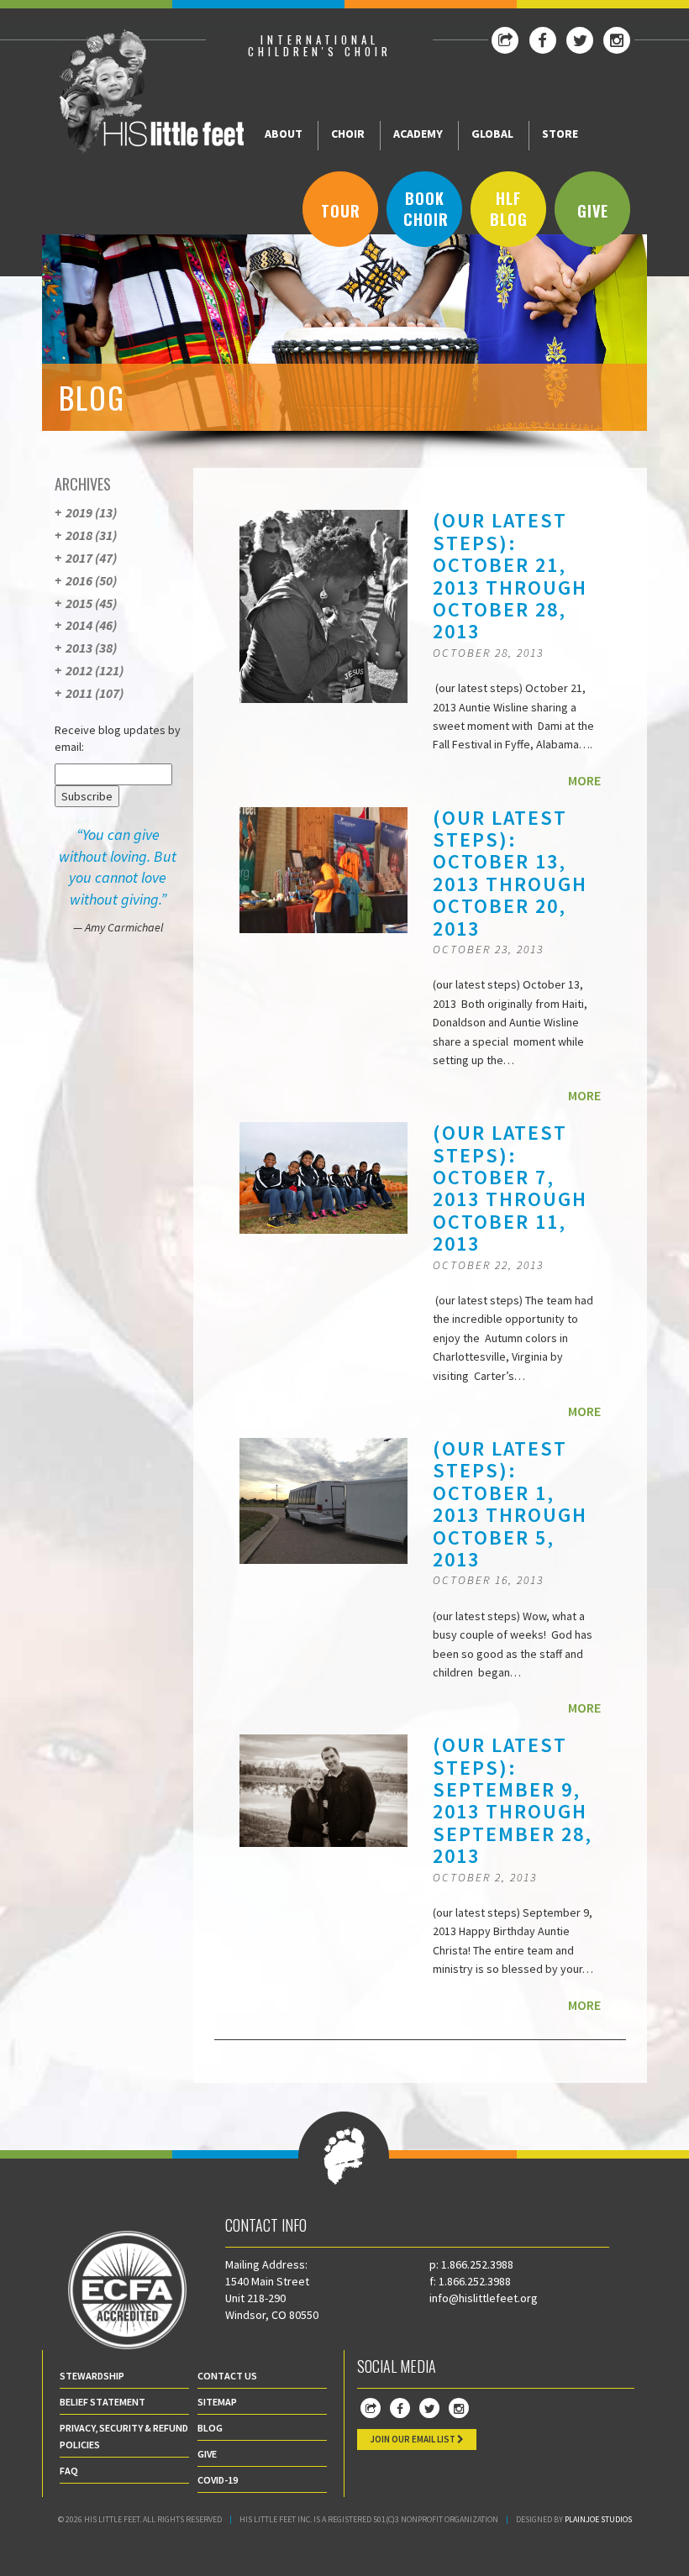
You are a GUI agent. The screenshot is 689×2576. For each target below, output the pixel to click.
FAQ (69, 2471)
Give (593, 211)
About (284, 134)
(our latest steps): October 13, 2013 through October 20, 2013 (510, 873)
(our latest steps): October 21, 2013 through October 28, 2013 (510, 576)
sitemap (217, 2402)
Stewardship (92, 2376)
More (584, 780)
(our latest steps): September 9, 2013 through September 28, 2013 (513, 1800)
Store (560, 134)
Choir (348, 134)
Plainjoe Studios (598, 2519)
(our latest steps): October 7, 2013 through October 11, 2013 (510, 1188)
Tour (341, 211)
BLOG (210, 2428)
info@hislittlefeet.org (484, 2298)
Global (492, 134)
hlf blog (509, 209)
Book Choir (426, 209)
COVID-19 (218, 2480)
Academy (418, 134)
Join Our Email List (413, 2439)
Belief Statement (103, 2402)
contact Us (227, 2376)
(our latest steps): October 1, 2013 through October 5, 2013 (510, 1504)
